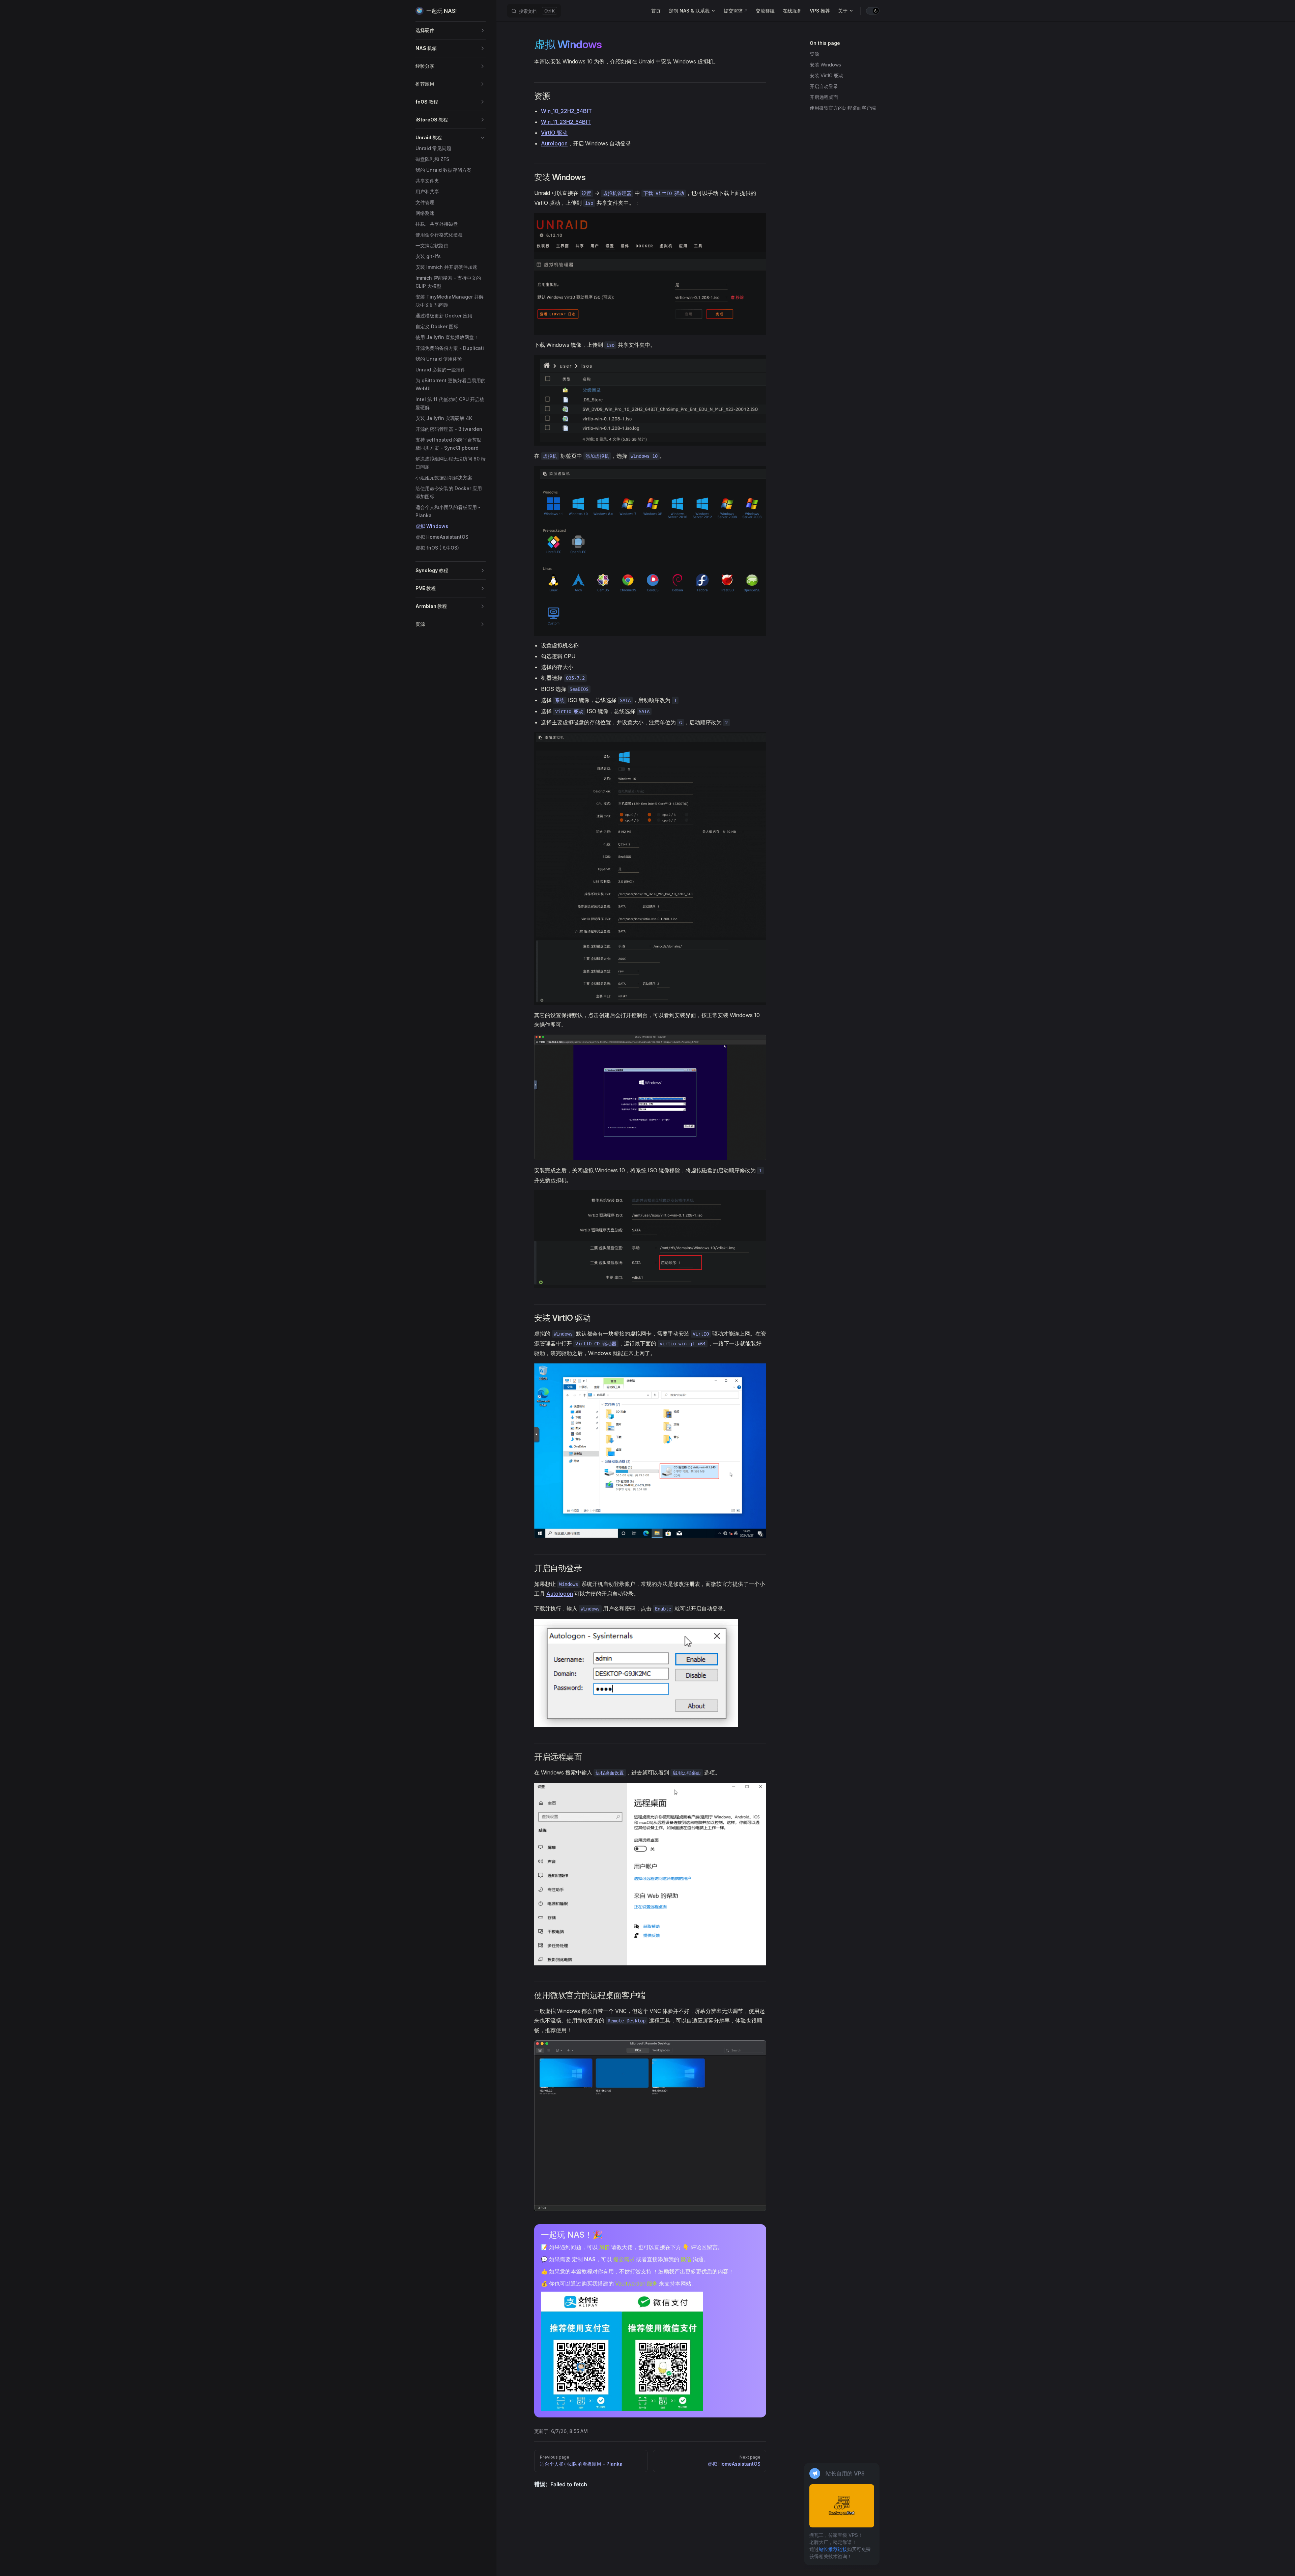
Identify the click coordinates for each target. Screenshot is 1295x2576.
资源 (814, 54)
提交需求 (624, 2259)
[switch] (873, 11)
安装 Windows (825, 65)
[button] (451, 30)
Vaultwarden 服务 (636, 2284)
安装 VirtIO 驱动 (827, 75)
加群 (604, 2247)
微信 (686, 2259)
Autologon (554, 143)
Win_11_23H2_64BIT (566, 122)
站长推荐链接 (833, 2549)
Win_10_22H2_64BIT (566, 111)
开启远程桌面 (824, 97)
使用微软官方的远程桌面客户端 (843, 108)
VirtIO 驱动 (554, 133)
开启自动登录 (824, 86)
